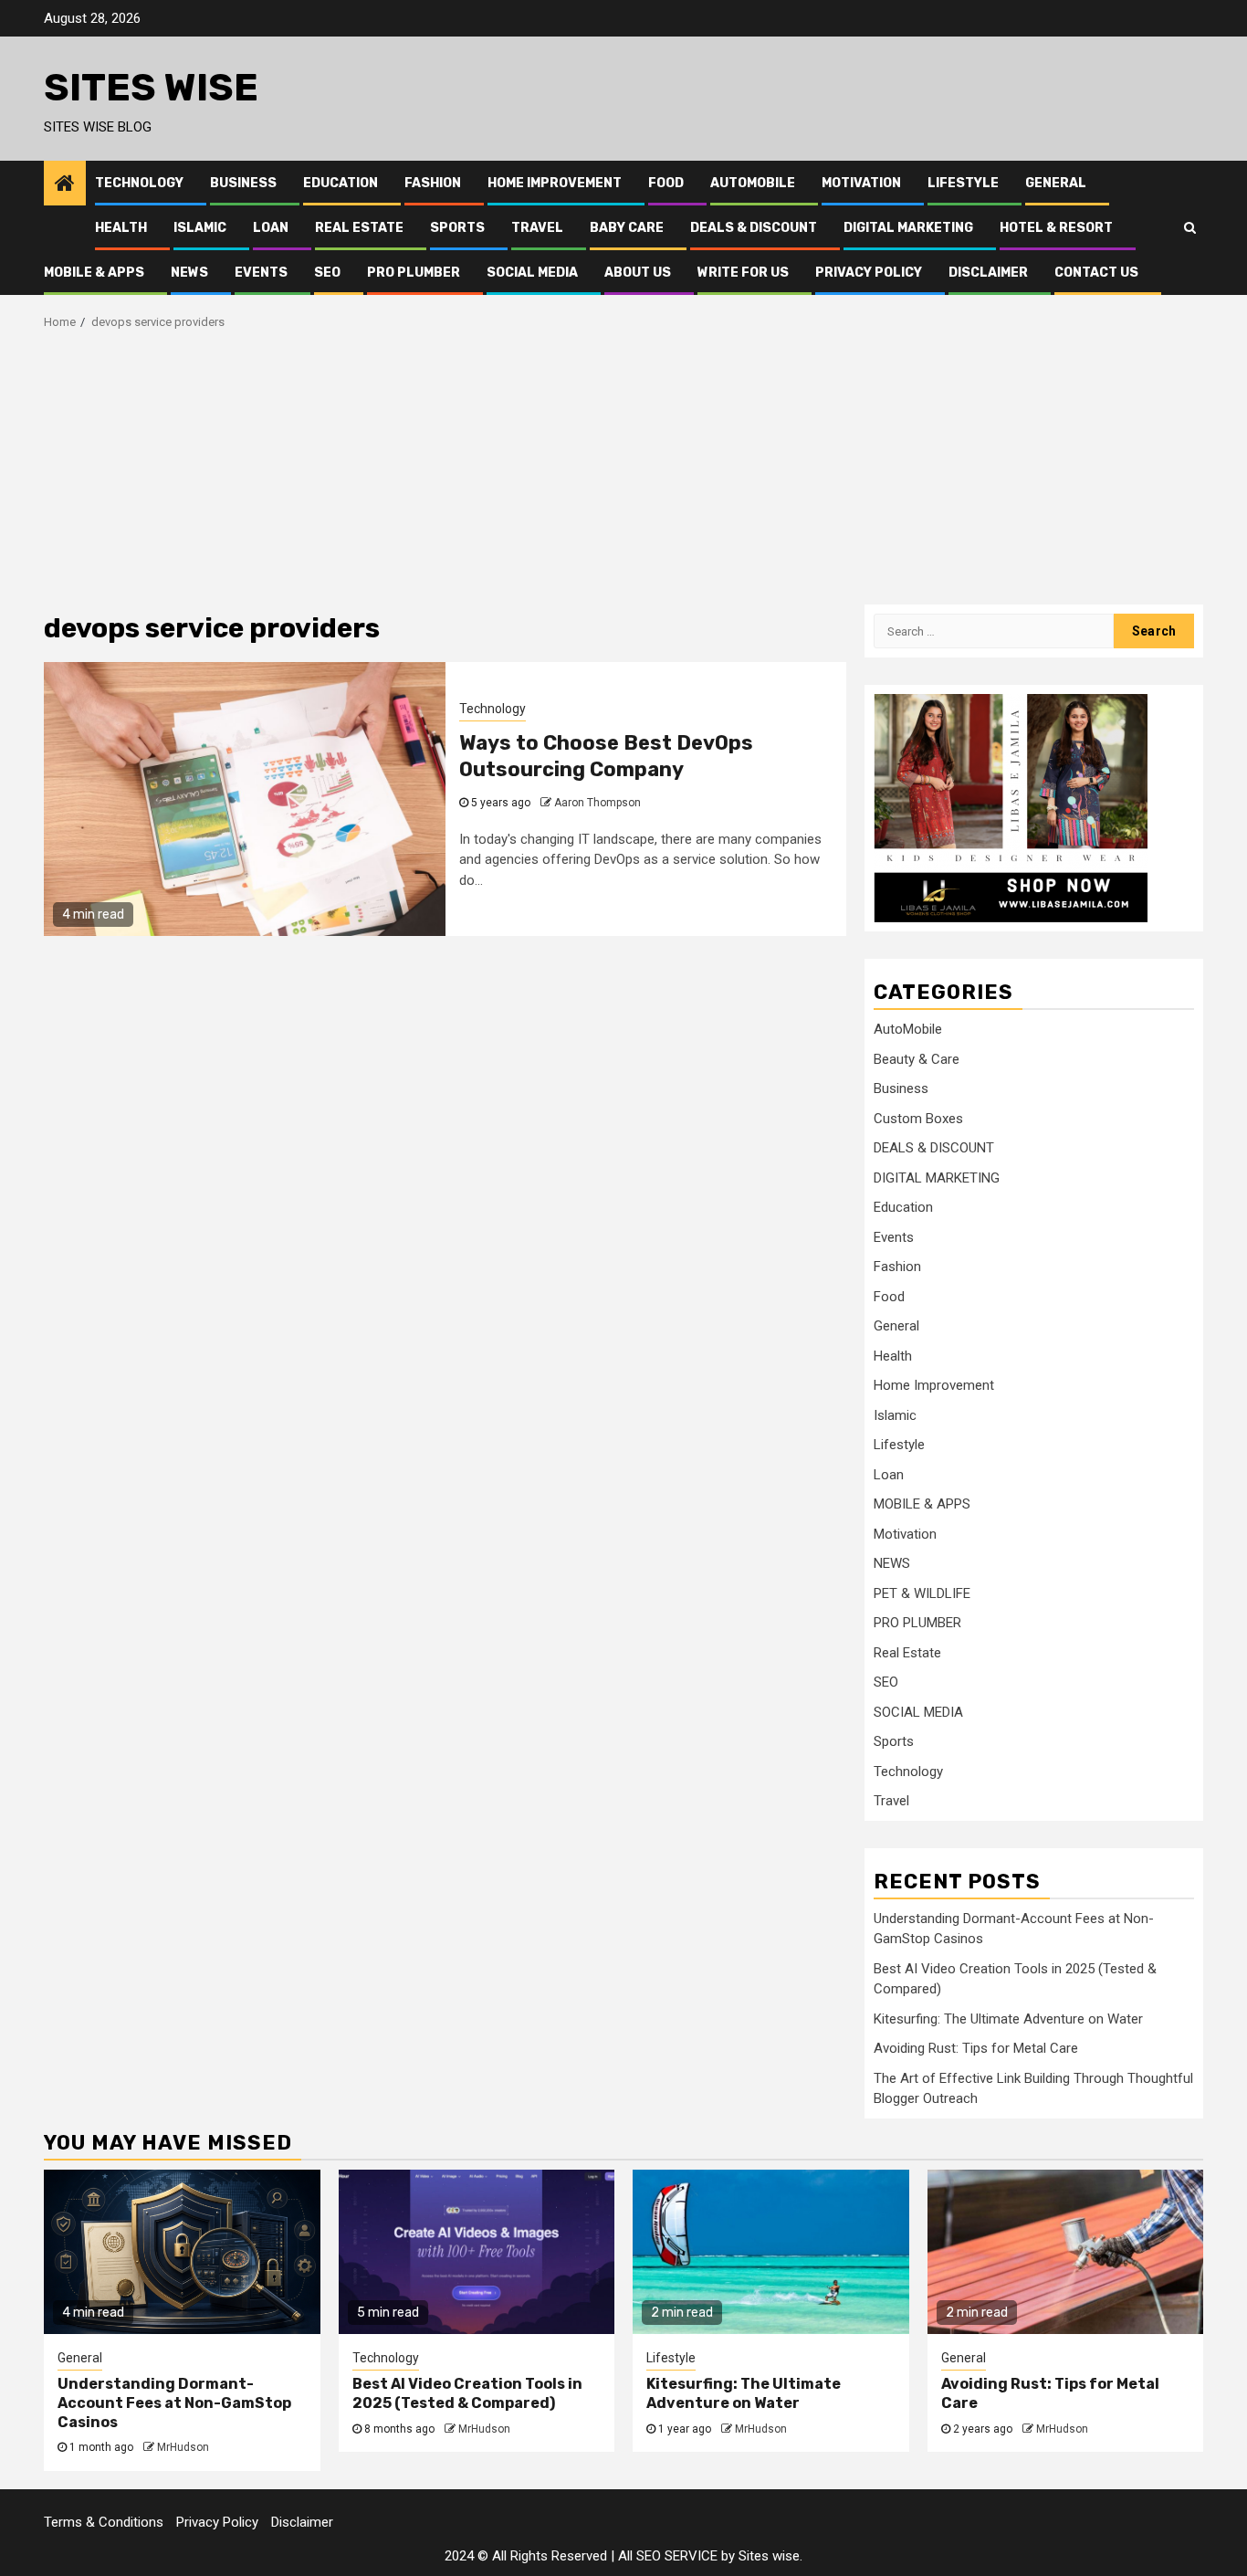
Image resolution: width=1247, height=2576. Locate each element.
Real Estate (359, 228)
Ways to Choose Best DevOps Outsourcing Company (606, 756)
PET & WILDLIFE (922, 1593)
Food (666, 183)
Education (341, 183)
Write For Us (743, 273)
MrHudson (183, 2447)
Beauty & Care (917, 1059)
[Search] (1190, 227)
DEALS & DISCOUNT (754, 228)
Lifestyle (963, 183)
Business (243, 183)
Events (261, 273)
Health (121, 228)
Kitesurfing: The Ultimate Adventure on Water (1008, 2019)
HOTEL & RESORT (1056, 228)
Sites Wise (151, 88)
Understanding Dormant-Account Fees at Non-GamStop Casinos (174, 2403)
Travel (537, 228)
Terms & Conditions (104, 2522)
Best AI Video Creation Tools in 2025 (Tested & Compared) (467, 2393)
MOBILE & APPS (94, 273)
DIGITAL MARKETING (908, 228)
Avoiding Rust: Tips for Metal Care (976, 2048)
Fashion (433, 183)
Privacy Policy (869, 273)
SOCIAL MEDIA (532, 273)
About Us (638, 273)
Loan (271, 228)
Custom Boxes (918, 1119)
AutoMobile (753, 183)
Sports (457, 228)
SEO (327, 273)
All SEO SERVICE (668, 2556)
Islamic (200, 228)
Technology (139, 183)
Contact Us (1096, 273)
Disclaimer (988, 273)
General (1056, 183)
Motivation (861, 183)
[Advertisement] (623, 468)
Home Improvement (555, 183)
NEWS (189, 273)
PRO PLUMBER (414, 273)
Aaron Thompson (597, 803)
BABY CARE (627, 228)
